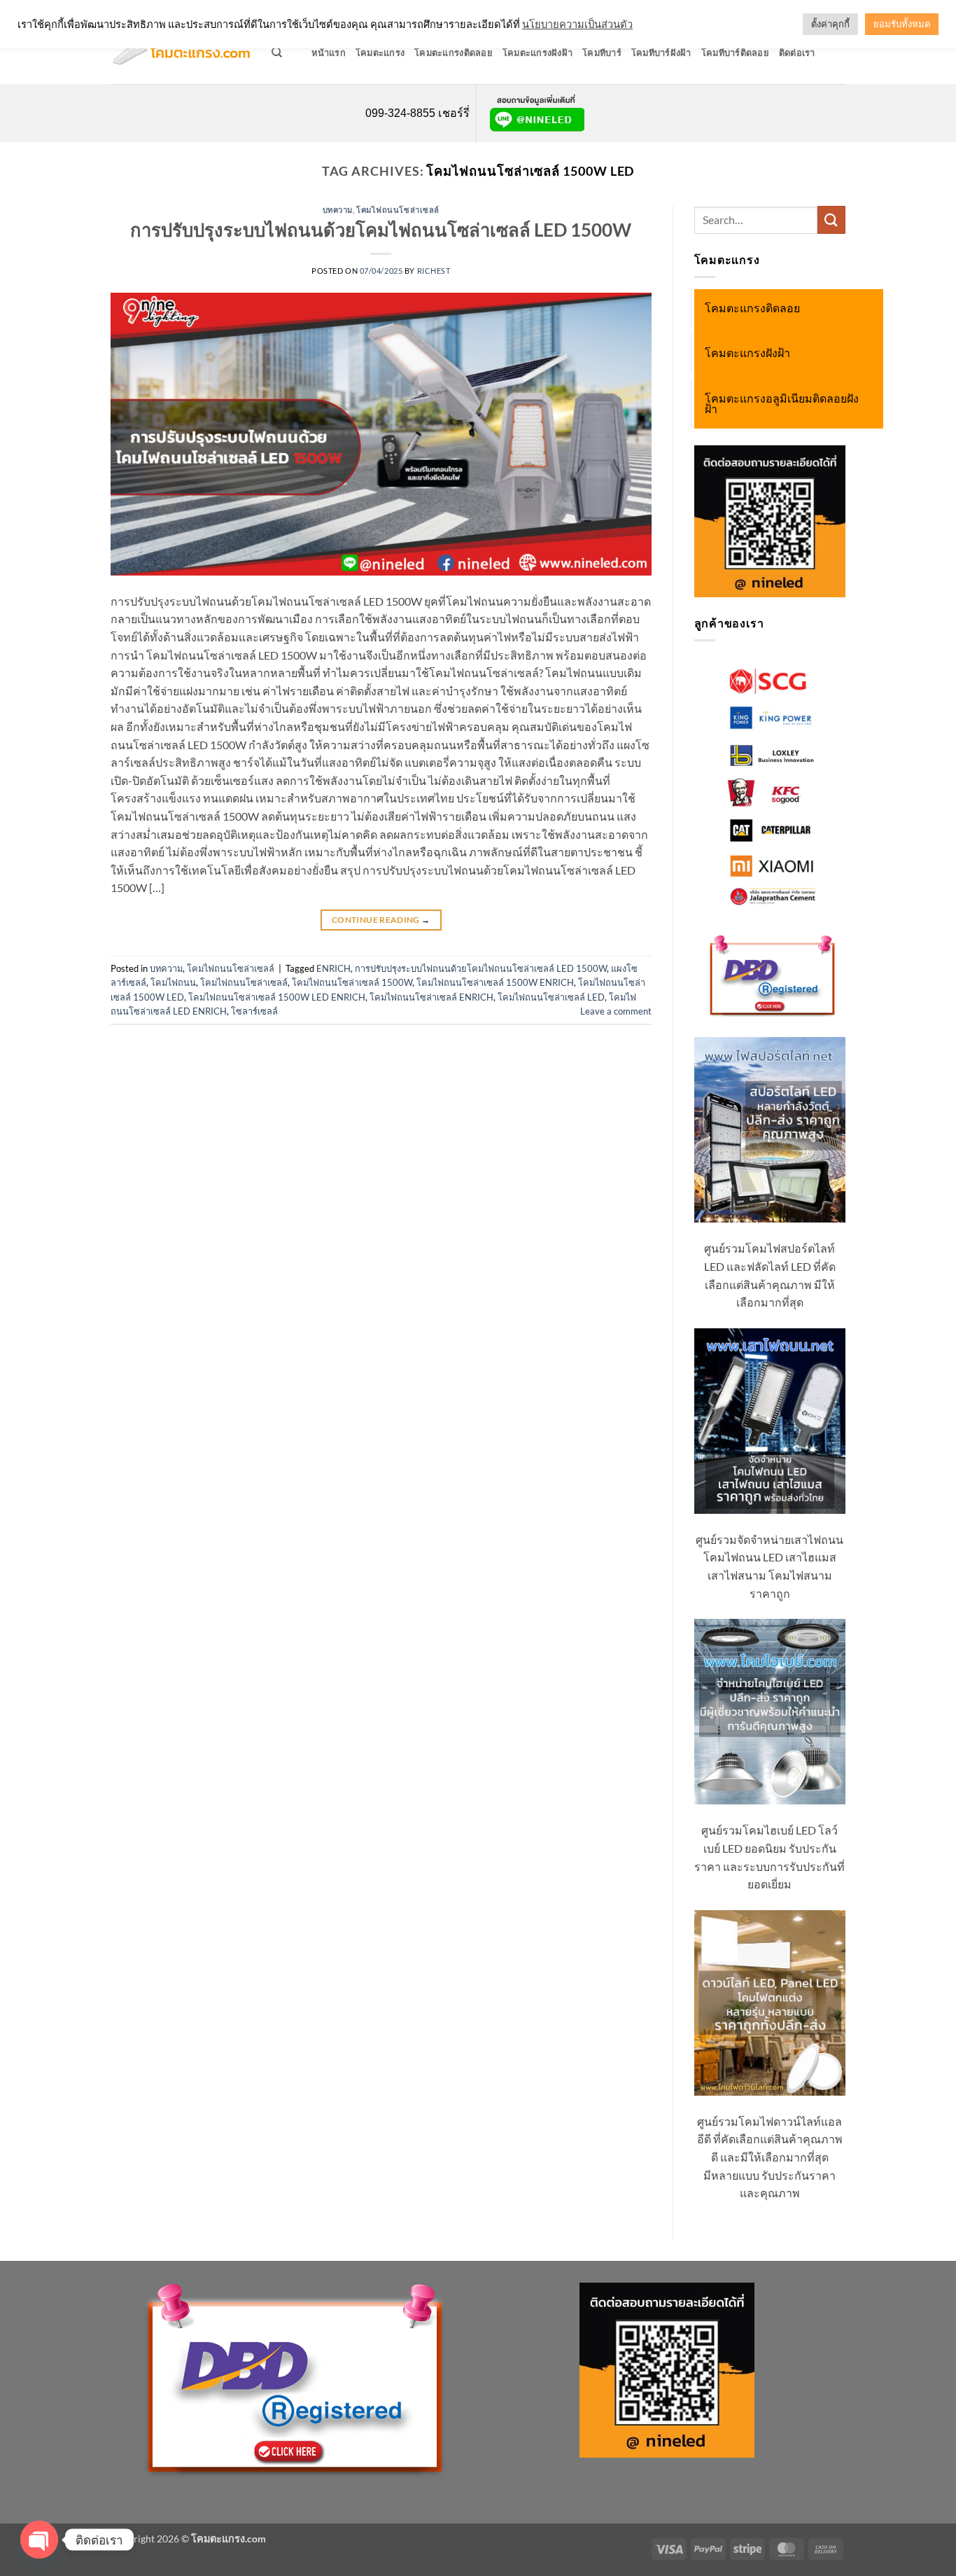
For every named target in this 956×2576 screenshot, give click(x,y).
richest (434, 271)
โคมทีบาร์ (602, 53)
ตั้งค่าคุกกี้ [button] (830, 24)
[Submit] (831, 220)
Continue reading (381, 920)
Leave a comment (616, 1011)
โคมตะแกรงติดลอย (454, 53)
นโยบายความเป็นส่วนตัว (577, 24)
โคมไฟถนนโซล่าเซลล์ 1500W (352, 982)
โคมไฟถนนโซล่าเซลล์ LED (551, 997)
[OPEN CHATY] (39, 2540)
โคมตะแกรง (380, 53)
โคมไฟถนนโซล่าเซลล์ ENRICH (431, 997)
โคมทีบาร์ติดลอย (735, 53)
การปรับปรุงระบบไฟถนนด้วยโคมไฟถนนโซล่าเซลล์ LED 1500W (381, 230)
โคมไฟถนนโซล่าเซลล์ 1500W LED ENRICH (277, 997)
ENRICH (333, 968)
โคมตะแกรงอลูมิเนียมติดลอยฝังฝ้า (782, 404)
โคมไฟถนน (173, 982)
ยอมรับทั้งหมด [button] (902, 24)
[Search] (277, 53)
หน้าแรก (329, 53)
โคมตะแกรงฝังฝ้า (537, 53)
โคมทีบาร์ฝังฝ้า (661, 53)
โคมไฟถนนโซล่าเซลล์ (398, 210)
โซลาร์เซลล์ (254, 1011)
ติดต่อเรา (797, 53)
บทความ (338, 210)
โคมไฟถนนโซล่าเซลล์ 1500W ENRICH (495, 982)
